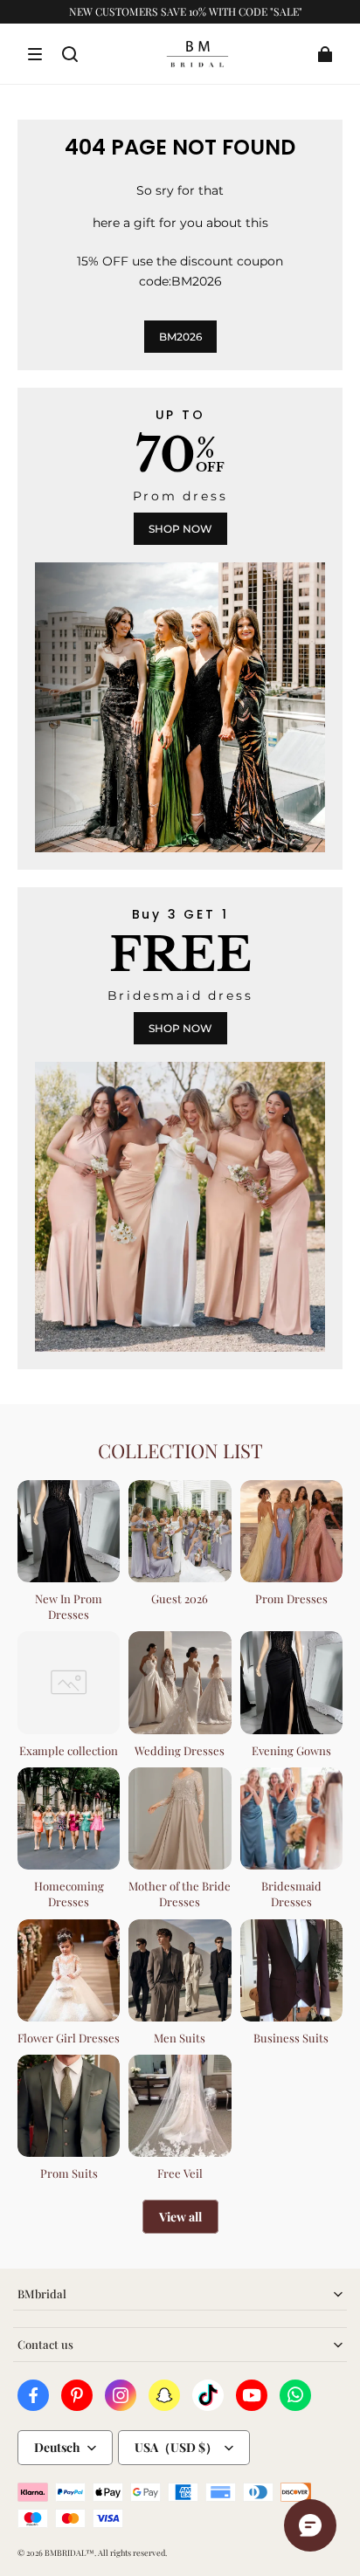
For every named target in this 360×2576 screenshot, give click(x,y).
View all (180, 2217)
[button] (35, 54)
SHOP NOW (180, 529)
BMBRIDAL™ (69, 2552)
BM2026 (180, 337)
